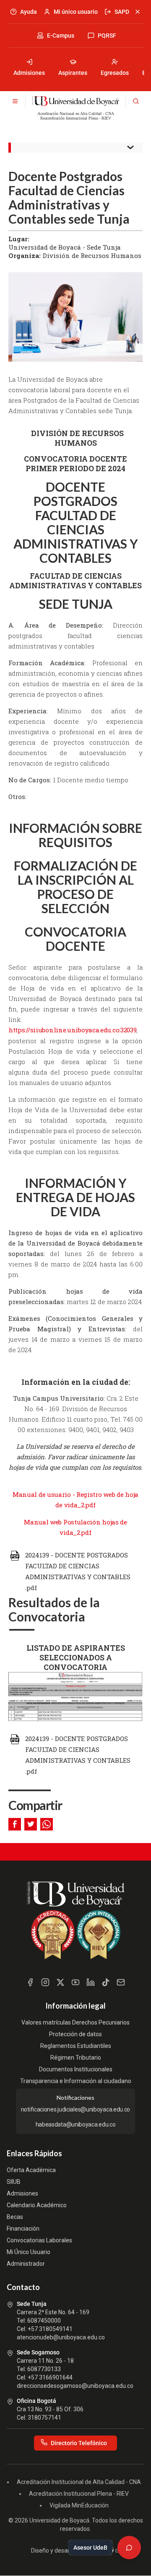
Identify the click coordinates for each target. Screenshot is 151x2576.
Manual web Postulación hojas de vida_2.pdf (75, 1527)
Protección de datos (75, 2034)
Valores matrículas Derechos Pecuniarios (75, 2022)
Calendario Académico (37, 2205)
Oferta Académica (31, 2170)
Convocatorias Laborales (39, 2240)
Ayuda (29, 12)
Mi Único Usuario (29, 2252)
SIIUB (14, 2182)
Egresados (115, 73)
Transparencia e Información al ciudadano (76, 2081)
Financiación (23, 2229)
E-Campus (61, 36)
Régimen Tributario (76, 2058)
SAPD (122, 12)
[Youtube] (75, 1982)
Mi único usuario (76, 12)
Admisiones (29, 73)
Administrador (26, 2264)
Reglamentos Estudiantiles (76, 2046)
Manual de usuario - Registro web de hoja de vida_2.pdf (75, 1500)
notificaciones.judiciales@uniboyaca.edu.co (75, 2109)
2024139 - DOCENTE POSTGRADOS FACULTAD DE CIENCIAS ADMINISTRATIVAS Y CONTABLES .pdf (78, 1571)
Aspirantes (73, 73)
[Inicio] (75, 101)
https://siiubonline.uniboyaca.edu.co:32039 (72, 1030)
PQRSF (107, 36)
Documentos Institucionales (76, 2069)
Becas (15, 2217)
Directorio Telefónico (79, 2443)
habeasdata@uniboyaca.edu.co (76, 2124)
